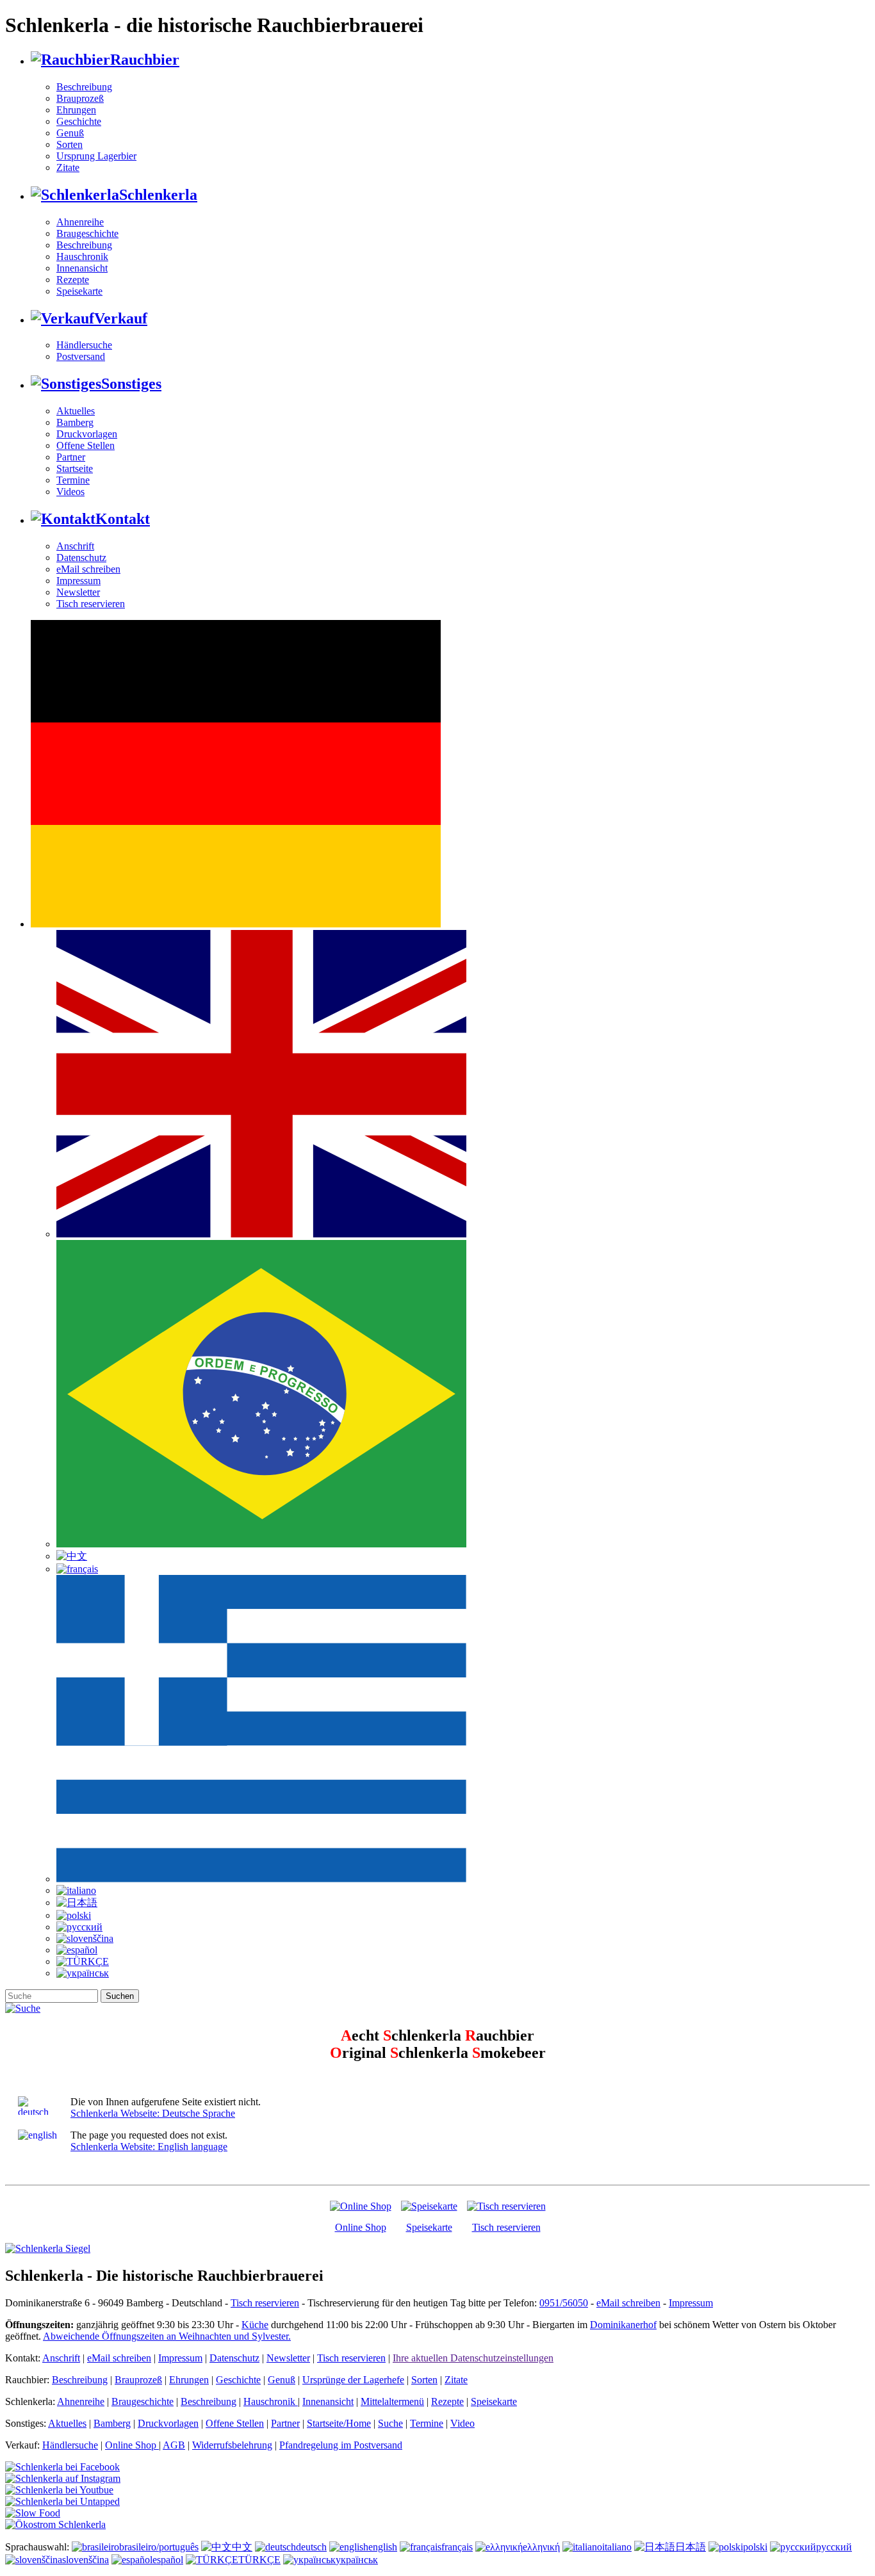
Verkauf (121, 318)
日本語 (691, 2547)
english (383, 2547)
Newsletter (78, 592)
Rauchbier (145, 60)
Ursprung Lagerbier (96, 156)
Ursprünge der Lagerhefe (353, 2380)
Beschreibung (84, 87)
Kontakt (123, 519)
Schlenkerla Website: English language (149, 2147)
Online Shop (361, 2227)
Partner (71, 457)
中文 (242, 2547)
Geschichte (79, 121)
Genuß (70, 133)
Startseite (75, 469)
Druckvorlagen (87, 434)
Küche (255, 2325)
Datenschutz (81, 558)
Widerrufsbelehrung (232, 2445)
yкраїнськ (357, 2560)
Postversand (81, 356)
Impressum (78, 581)
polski (755, 2547)
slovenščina (86, 2560)
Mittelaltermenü (392, 2401)
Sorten (70, 144)
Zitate (68, 167)
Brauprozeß (80, 98)
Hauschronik (82, 257)
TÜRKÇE (259, 2560)
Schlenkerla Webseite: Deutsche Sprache (153, 2113)
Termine (73, 480)
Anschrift (75, 546)
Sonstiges (131, 384)
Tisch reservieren (91, 604)
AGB (174, 2445)
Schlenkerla (158, 195)
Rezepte (73, 280)
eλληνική (541, 2547)
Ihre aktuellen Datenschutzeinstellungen (473, 2358)
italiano (617, 2547)
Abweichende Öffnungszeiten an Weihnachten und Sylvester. (167, 2336)
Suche (390, 2423)
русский (834, 2547)
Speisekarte (79, 291)
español (168, 2560)
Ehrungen (76, 110)
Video (462, 2423)
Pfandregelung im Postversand (341, 2445)
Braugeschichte (87, 233)
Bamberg (75, 422)
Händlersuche (84, 345)
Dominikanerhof (623, 2325)
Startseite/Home (339, 2423)
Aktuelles (76, 411)
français (457, 2547)
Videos (70, 492)
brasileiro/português (159, 2547)
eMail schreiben (88, 569)
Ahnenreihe (80, 222)
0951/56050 (564, 2303)
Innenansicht (82, 268)
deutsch (311, 2547)
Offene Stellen (86, 445)
